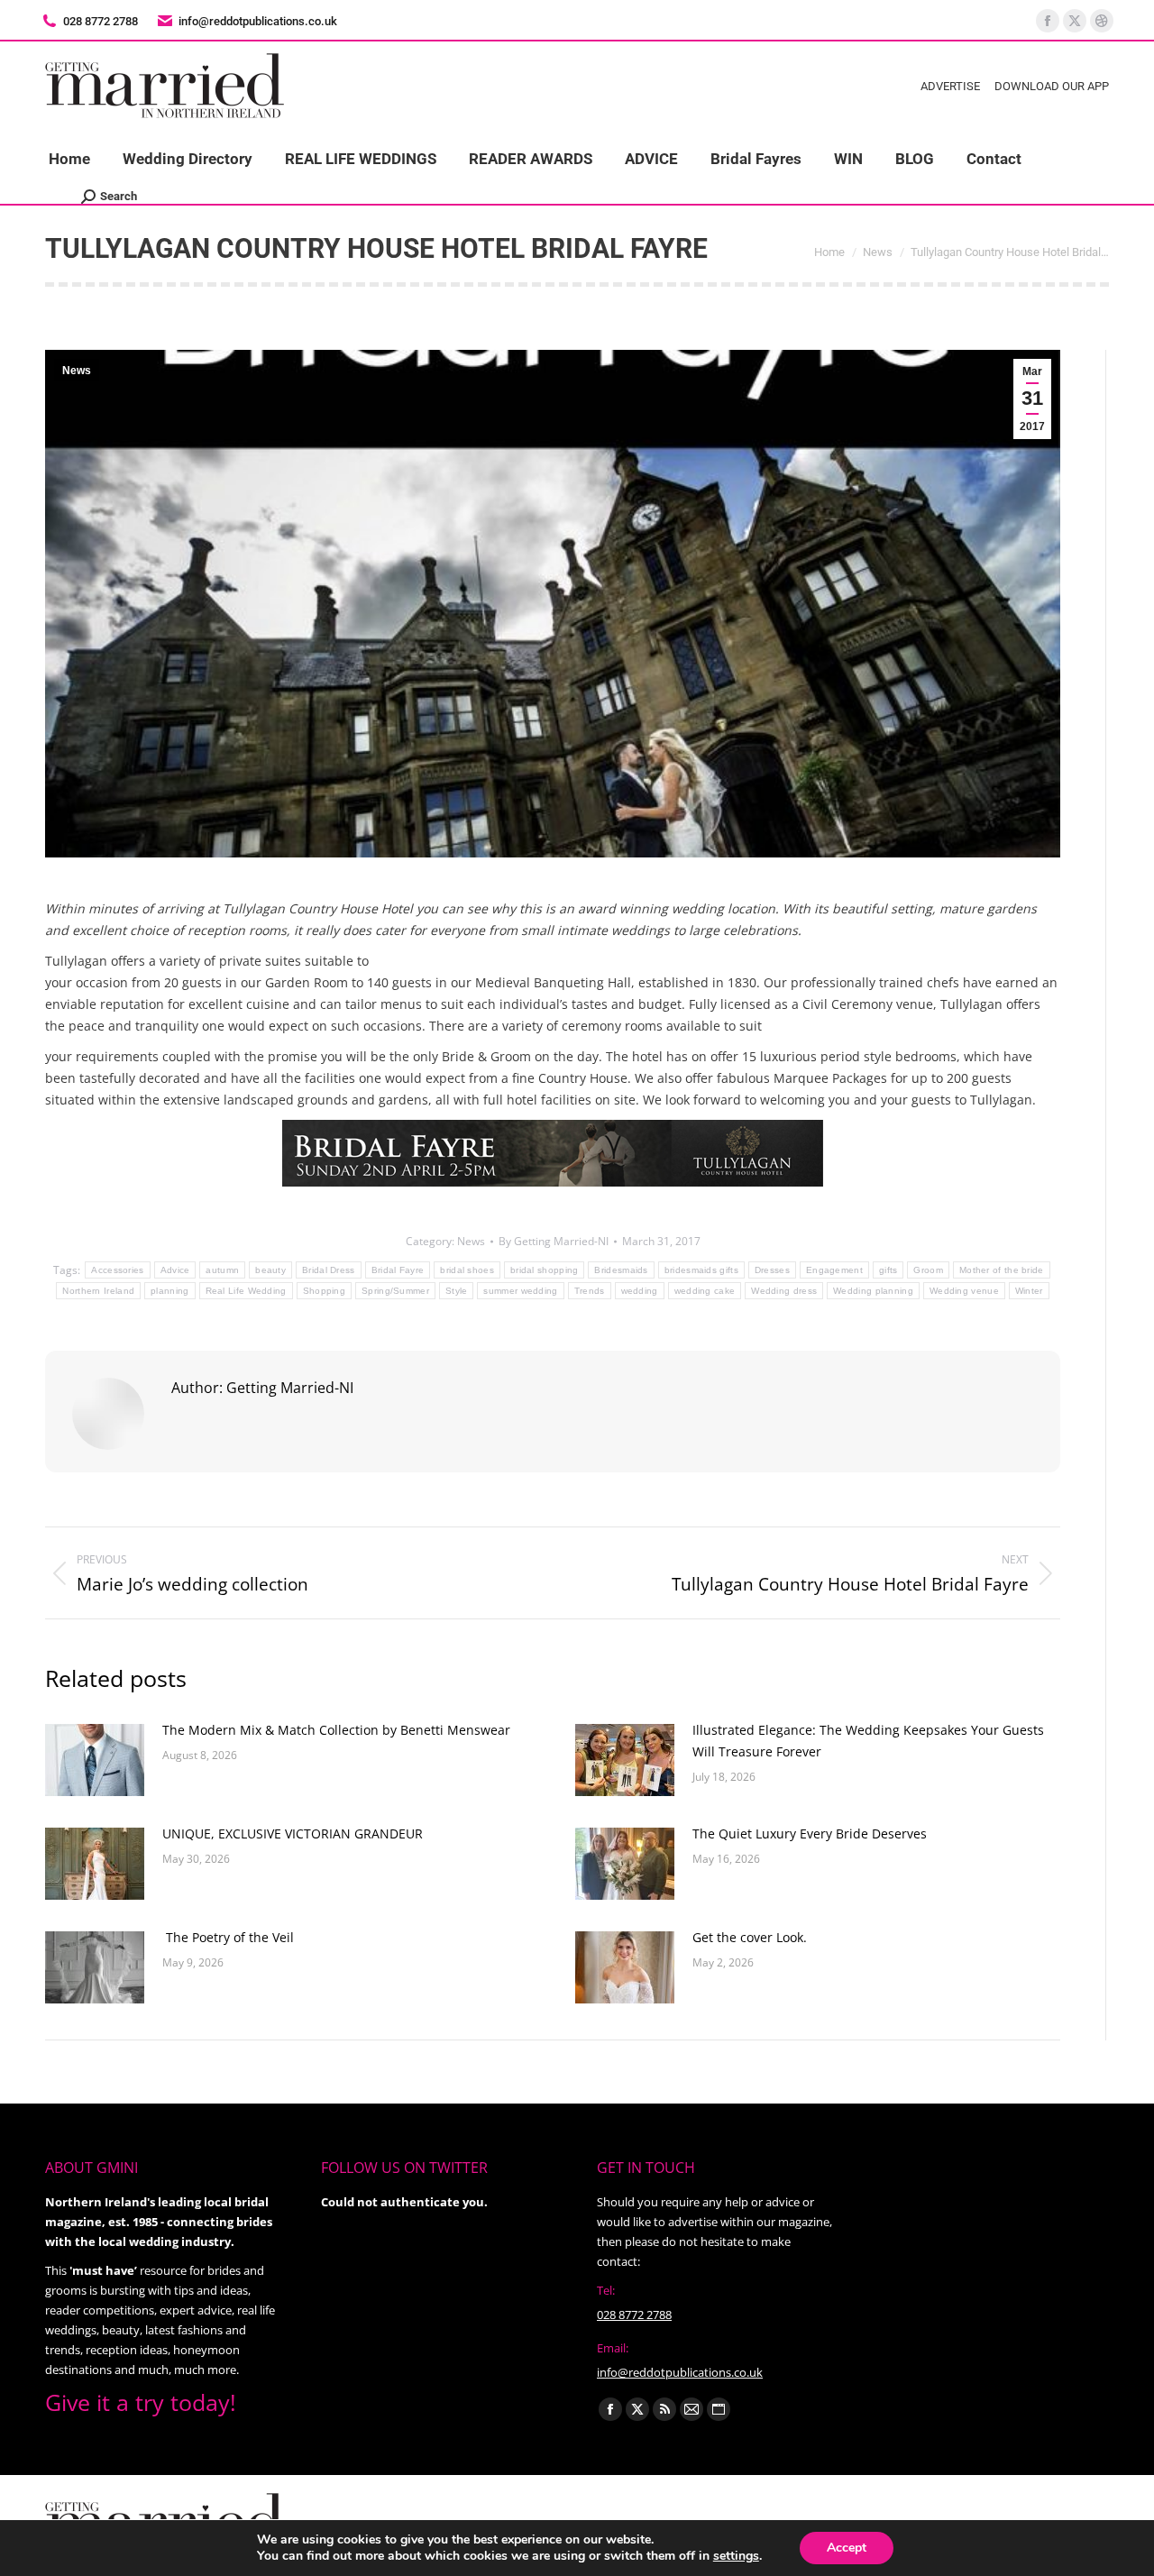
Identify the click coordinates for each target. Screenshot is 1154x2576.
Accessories (117, 1270)
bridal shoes (467, 1270)
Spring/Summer (395, 1291)
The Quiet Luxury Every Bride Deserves (810, 1833)
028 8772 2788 (634, 2315)
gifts (888, 1270)
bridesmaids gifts (701, 1270)
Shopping (324, 1291)
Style (457, 1291)
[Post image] (95, 1760)
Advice (175, 1270)
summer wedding (520, 1291)
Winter (1029, 1291)
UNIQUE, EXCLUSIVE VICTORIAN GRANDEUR (294, 1833)
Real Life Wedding (246, 1291)
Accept (847, 2548)
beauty (270, 1270)
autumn (222, 1270)
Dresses (772, 1270)
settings (736, 2556)
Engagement (834, 1270)
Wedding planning (873, 1291)
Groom (928, 1270)
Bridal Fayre (398, 1270)
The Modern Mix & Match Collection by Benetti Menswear (336, 1730)
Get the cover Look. (750, 1937)
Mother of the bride (1002, 1270)
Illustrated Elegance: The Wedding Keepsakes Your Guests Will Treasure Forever (868, 1741)
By (554, 1241)
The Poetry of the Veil (228, 1937)
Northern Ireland (98, 1291)
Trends (590, 1291)
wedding (640, 1291)
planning (169, 1291)
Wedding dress (784, 1291)
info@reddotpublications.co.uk (258, 21)
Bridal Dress (329, 1270)
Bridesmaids (621, 1270)
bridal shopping (545, 1270)
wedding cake (705, 1291)
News (77, 371)
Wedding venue (964, 1291)
